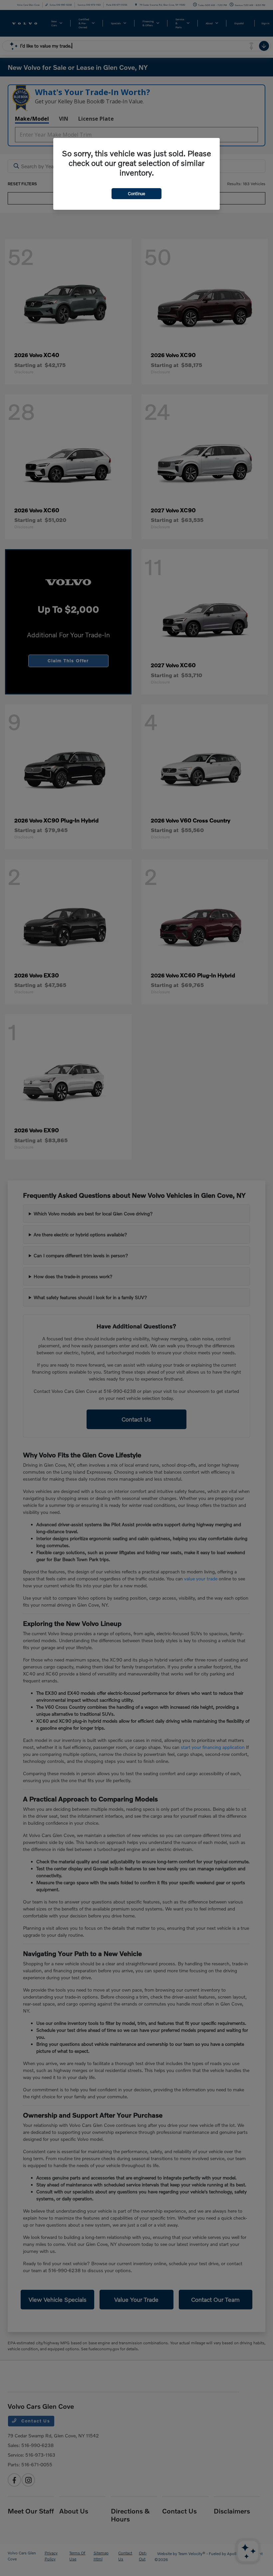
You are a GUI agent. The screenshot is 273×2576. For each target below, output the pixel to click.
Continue (136, 193)
